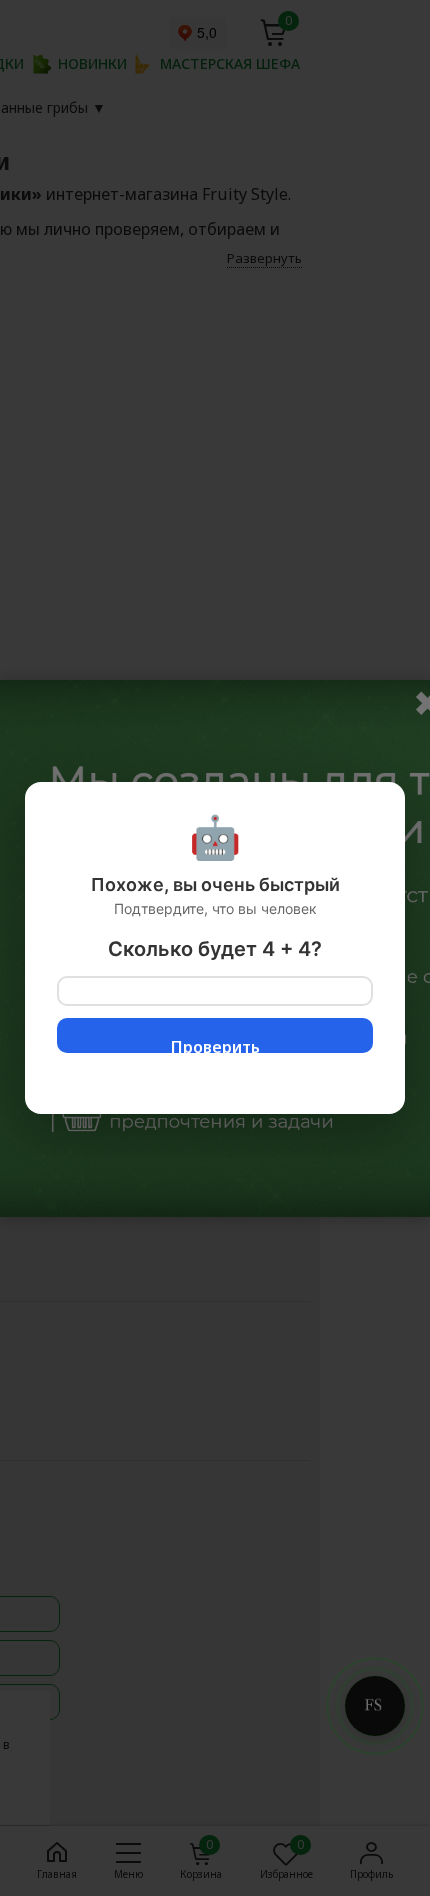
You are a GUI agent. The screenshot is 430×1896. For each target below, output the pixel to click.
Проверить (215, 1044)
